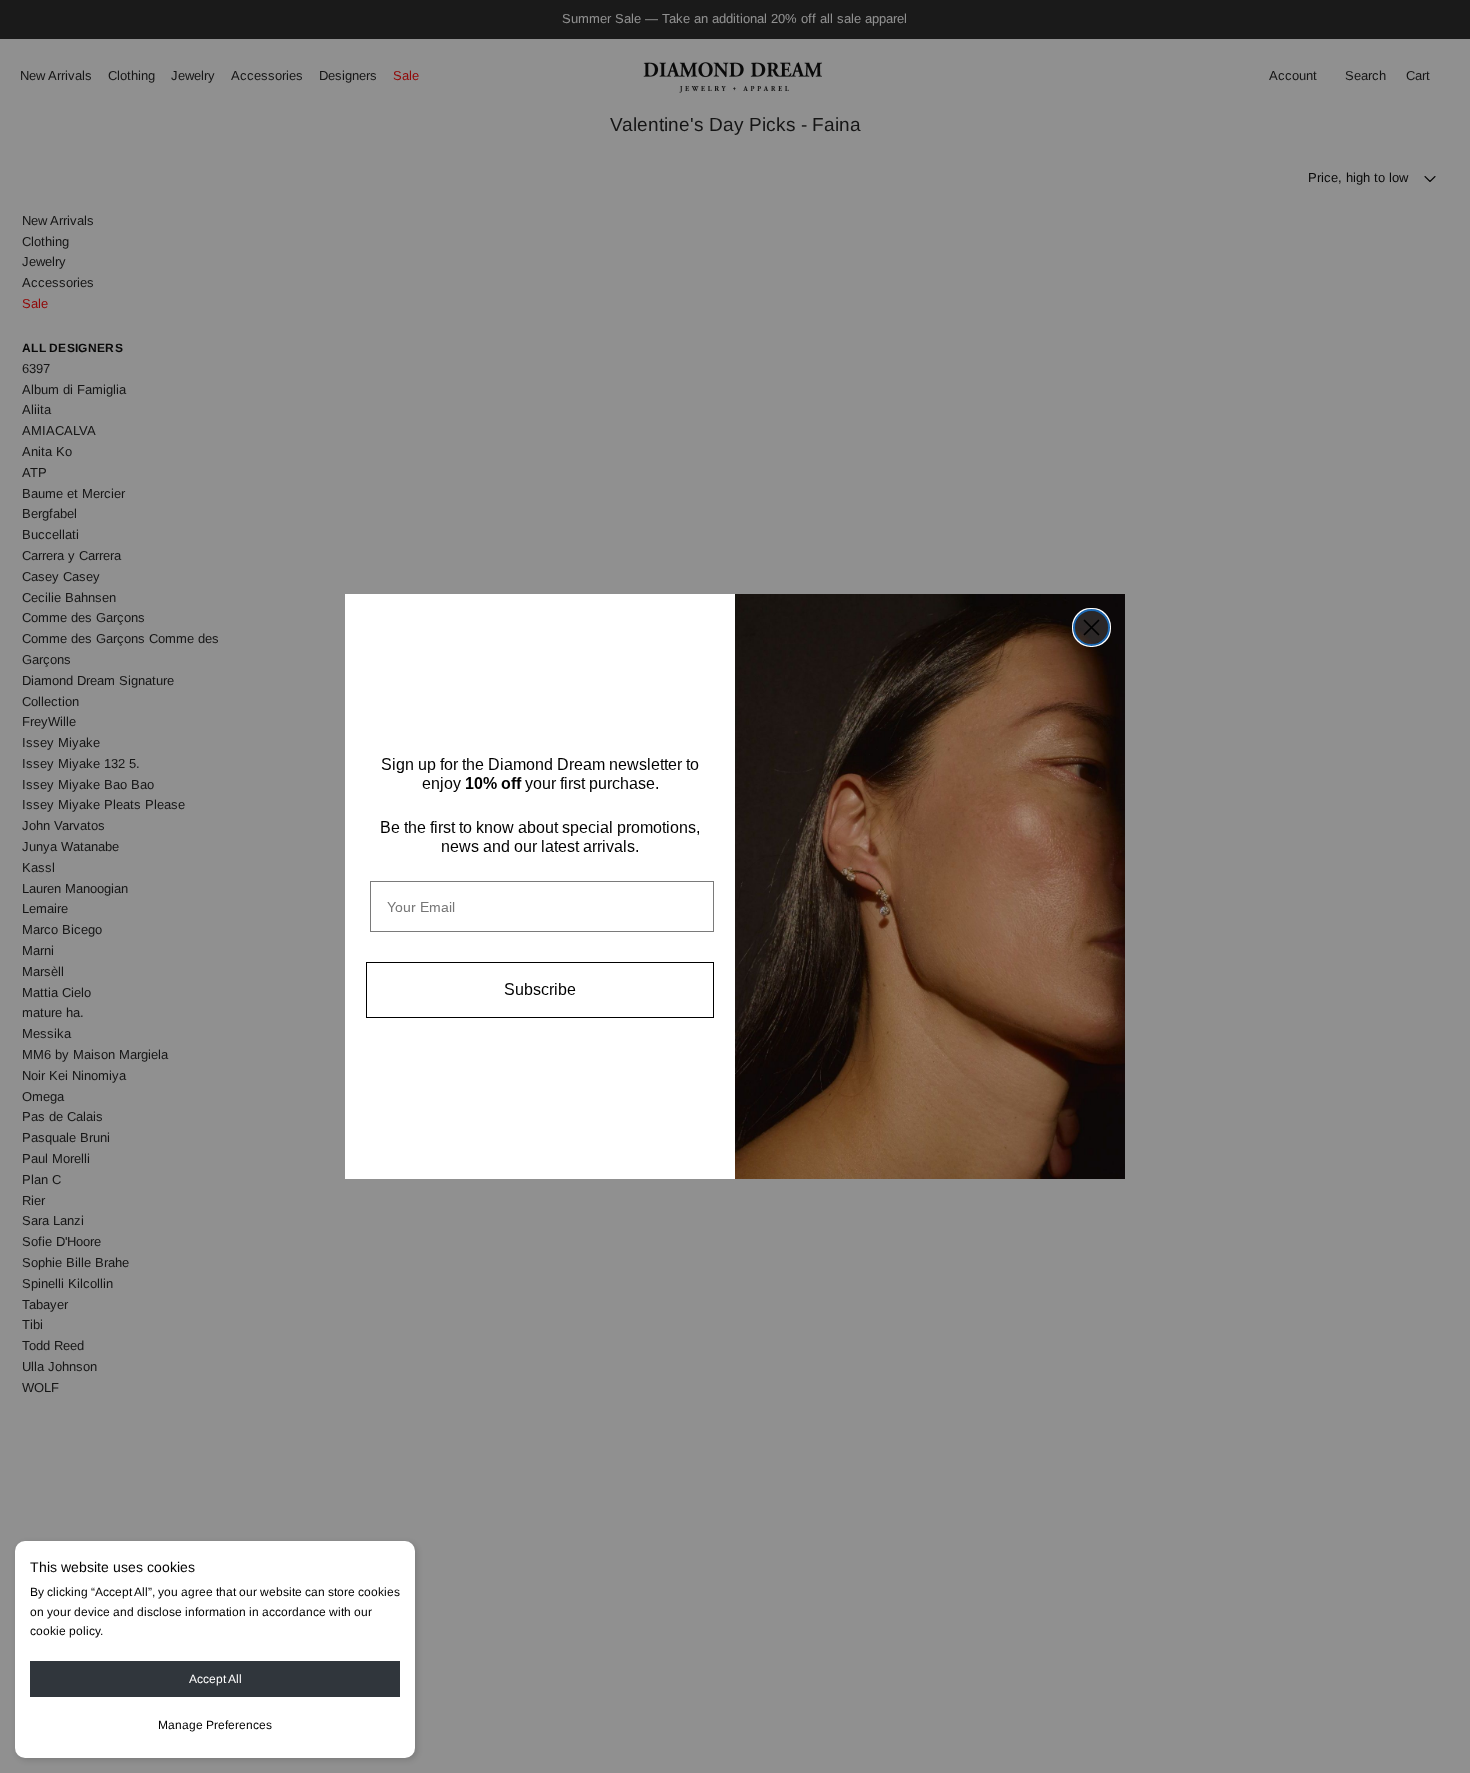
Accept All (215, 1679)
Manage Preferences (215, 1725)
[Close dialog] (1091, 627)
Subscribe (540, 989)
